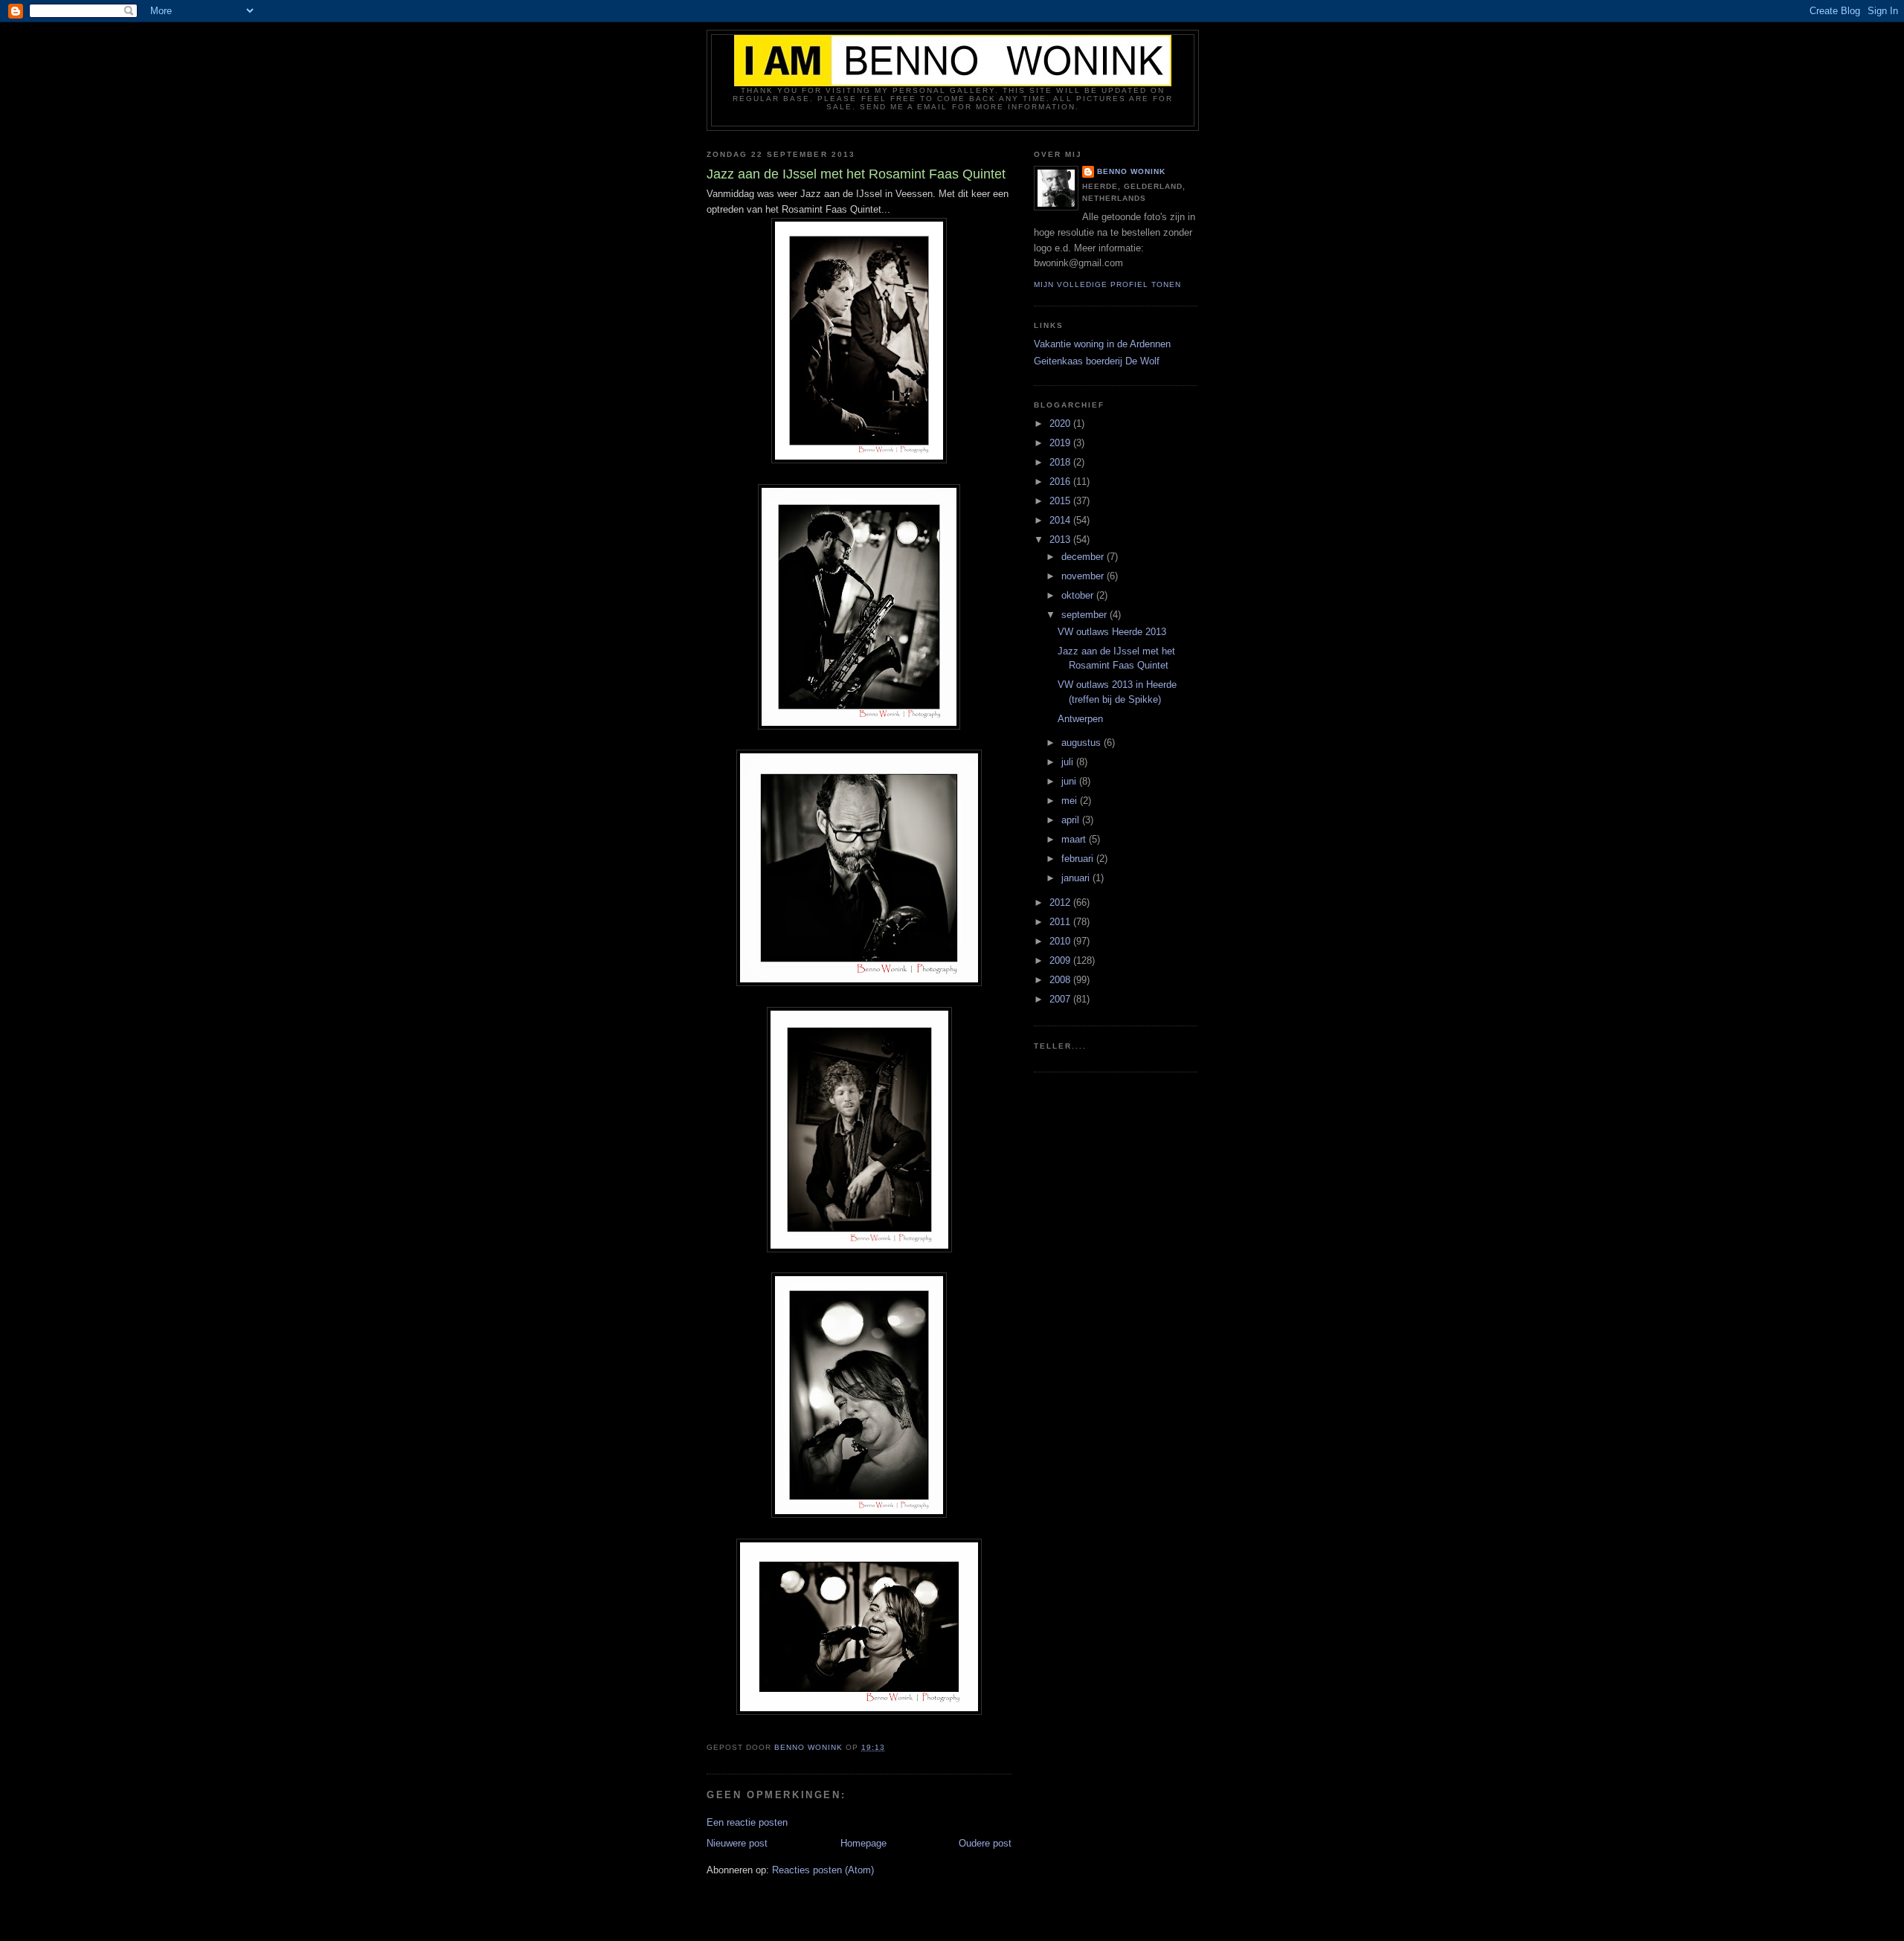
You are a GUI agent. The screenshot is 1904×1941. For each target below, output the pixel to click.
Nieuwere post (737, 1843)
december (1084, 557)
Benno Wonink (1131, 171)
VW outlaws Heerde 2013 (1112, 632)
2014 (1061, 520)
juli (1069, 762)
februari (1079, 859)
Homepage (863, 1843)
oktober (1079, 595)
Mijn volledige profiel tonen (1107, 284)
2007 (1061, 999)
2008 (1061, 980)
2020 (1061, 424)
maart (1075, 839)
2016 (1061, 482)
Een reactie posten (747, 1822)
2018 (1061, 462)
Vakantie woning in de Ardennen (1102, 344)
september (1086, 615)
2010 (1061, 941)
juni (1070, 781)
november (1084, 576)
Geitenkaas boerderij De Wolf (1097, 361)
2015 (1061, 501)
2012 (1061, 902)
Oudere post (985, 1843)
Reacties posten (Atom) (823, 1870)
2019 (1061, 443)
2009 (1061, 960)
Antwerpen (1080, 719)
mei (1071, 801)
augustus (1083, 743)
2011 (1061, 922)
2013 (1061, 540)
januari (1077, 878)
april (1072, 820)
